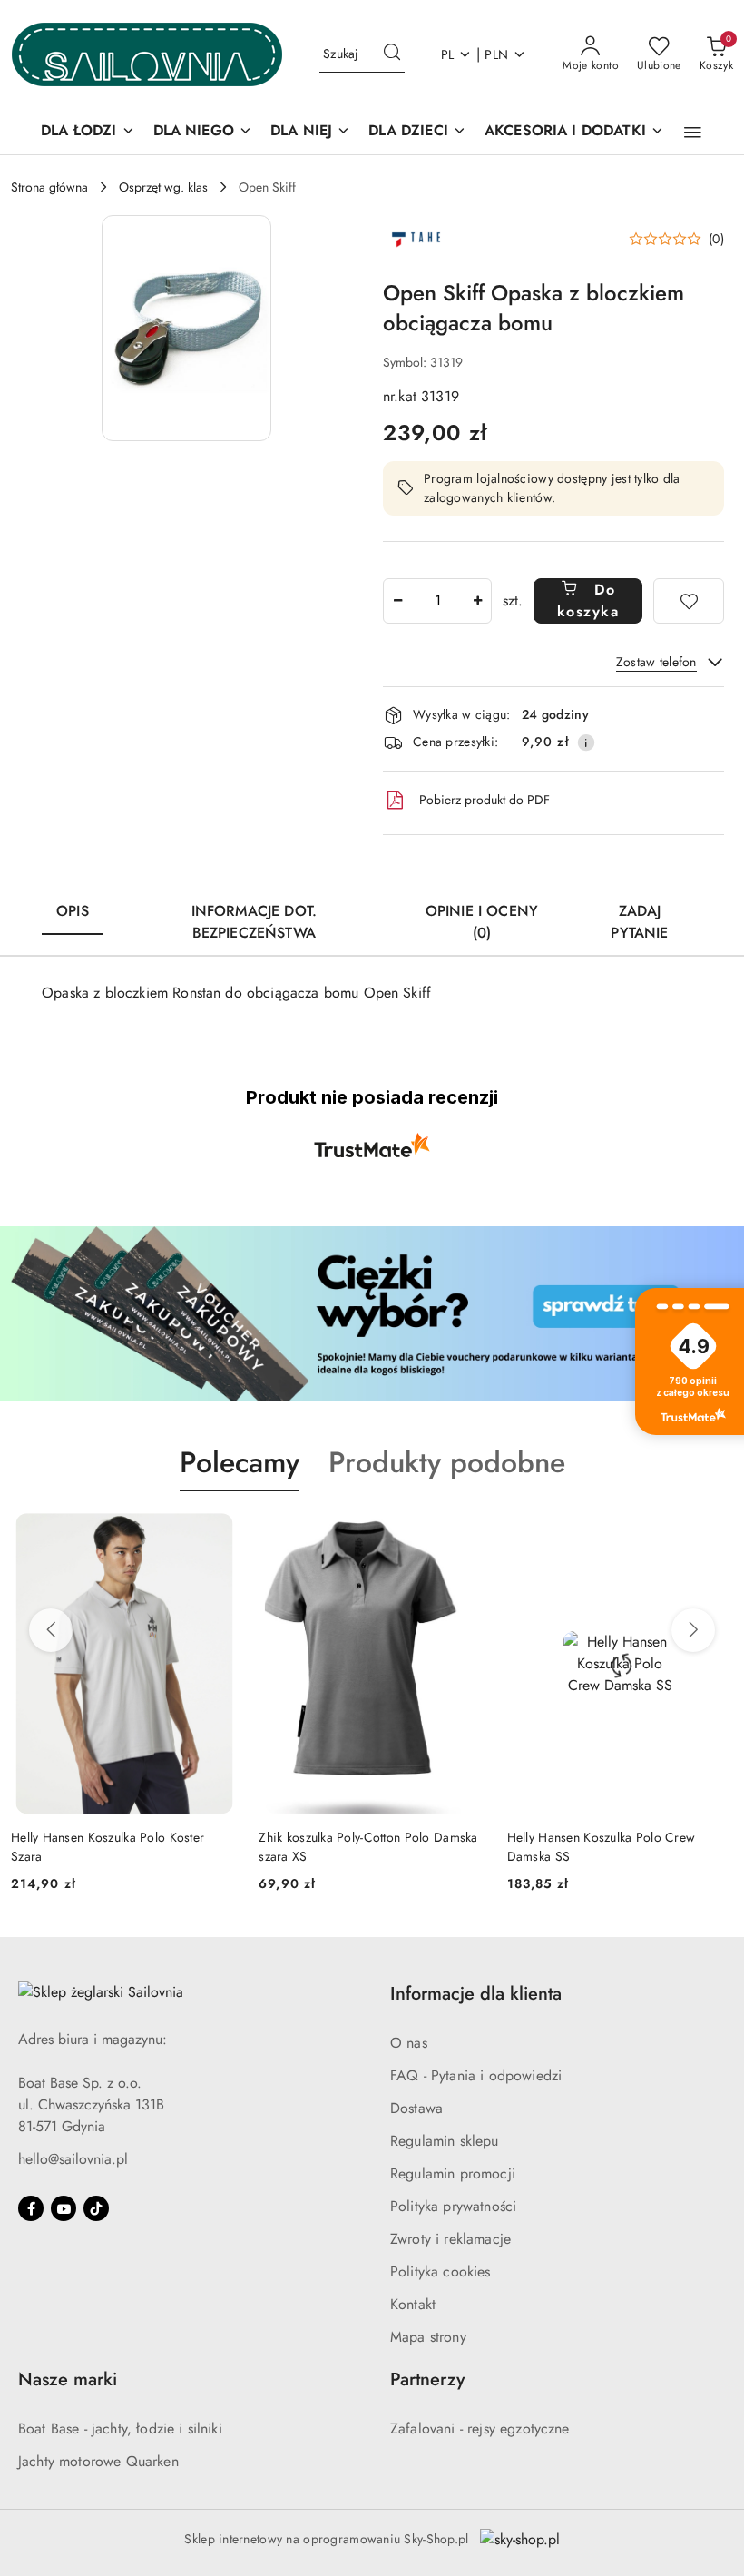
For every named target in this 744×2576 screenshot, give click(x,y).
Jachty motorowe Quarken (98, 2461)
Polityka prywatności (453, 2206)
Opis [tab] (73, 911)
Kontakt (413, 2304)
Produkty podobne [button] (447, 1462)
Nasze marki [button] (68, 2379)
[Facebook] (31, 2208)
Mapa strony (428, 2337)
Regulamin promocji (453, 2173)
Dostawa (416, 2108)
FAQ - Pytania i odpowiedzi (476, 2075)
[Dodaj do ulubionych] (689, 601)
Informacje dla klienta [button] (476, 1994)
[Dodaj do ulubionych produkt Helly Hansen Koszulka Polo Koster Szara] (216, 1534)
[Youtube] (64, 2208)
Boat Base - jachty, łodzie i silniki (120, 2429)
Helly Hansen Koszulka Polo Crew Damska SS (602, 1846)
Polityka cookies (441, 2271)
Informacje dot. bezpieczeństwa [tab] (254, 922)
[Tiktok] (96, 2208)
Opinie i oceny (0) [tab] (482, 922)
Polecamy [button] (240, 1462)
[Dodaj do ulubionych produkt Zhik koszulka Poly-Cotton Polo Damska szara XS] (465, 1534)
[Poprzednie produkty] (51, 1630)
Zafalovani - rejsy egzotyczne (480, 2429)
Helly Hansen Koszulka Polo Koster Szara (108, 1846)
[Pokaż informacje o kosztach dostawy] (586, 742)
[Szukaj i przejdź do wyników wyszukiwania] (392, 54)
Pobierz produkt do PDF (485, 800)
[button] (693, 133)
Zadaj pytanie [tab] (639, 922)
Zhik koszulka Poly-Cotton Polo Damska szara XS (368, 1846)
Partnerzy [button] (427, 2379)
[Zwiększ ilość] (477, 601)
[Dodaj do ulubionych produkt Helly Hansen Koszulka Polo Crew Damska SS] (712, 1534)
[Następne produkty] (693, 1630)
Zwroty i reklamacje (450, 2239)
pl (448, 54)
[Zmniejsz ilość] (397, 601)
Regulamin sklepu (445, 2141)
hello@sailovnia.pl (73, 2159)
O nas (409, 2043)
